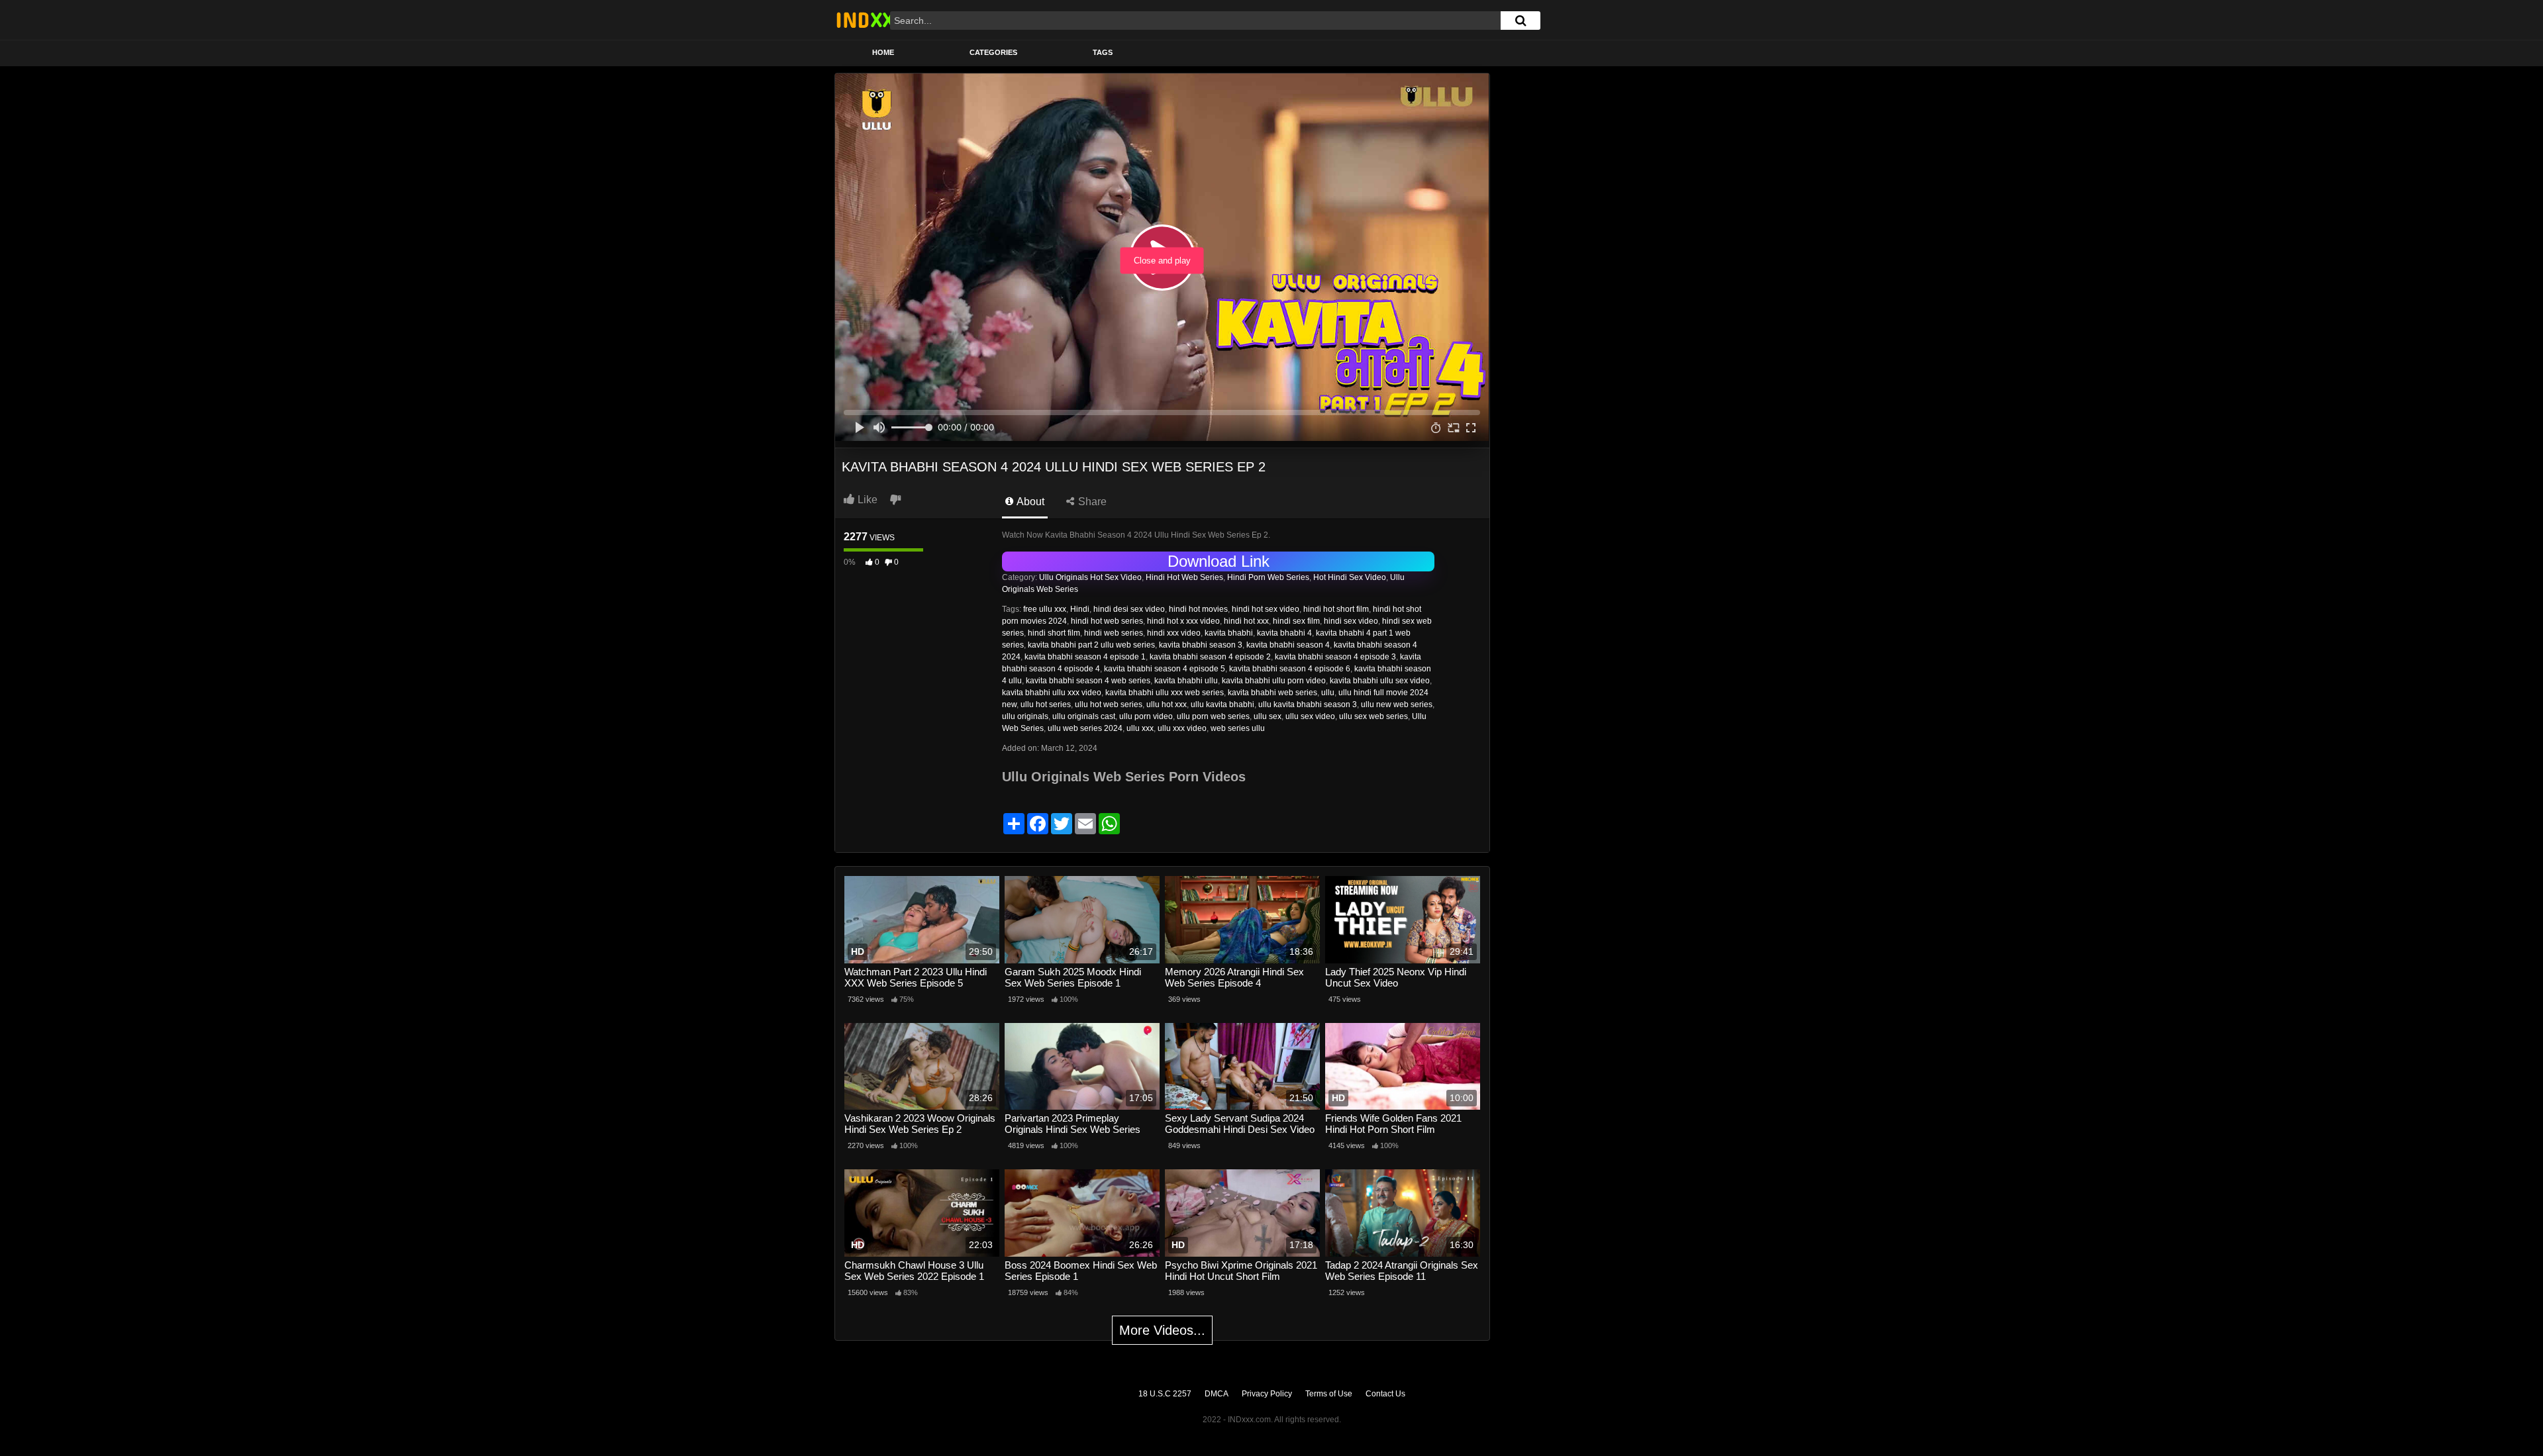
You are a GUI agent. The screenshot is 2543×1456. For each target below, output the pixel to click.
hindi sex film (1296, 621)
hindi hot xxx (1246, 621)
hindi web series (1114, 633)
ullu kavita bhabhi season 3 (1308, 704)
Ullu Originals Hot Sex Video (1090, 577)
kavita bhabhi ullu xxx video (1052, 693)
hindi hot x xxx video (1183, 621)
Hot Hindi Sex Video (1350, 577)
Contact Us (1385, 1394)
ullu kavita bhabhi (1222, 704)
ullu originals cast (1084, 716)
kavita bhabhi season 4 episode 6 (1290, 669)
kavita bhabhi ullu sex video (1380, 681)
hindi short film (1054, 633)
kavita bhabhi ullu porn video (1274, 681)
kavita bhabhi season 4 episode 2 (1210, 657)
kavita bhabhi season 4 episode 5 (1165, 669)
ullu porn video (1146, 716)
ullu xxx (1140, 728)
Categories (993, 52)
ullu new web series (1397, 704)
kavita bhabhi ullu (1186, 681)
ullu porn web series (1213, 716)
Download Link (1219, 561)
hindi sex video (1351, 621)
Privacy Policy (1267, 1394)
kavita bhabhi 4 (1284, 633)
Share (1091, 502)
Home (883, 52)
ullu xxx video (1182, 728)
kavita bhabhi (1229, 633)
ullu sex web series (1373, 716)
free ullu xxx (1045, 609)
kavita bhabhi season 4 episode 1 (1085, 657)
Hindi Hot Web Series (1184, 577)
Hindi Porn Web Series (1268, 577)
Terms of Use (1329, 1394)
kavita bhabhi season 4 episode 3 (1335, 657)
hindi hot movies (1198, 609)
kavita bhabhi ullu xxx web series (1165, 693)
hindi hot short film (1336, 609)
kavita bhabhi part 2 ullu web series (1091, 645)
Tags (1103, 52)
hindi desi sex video (1129, 609)
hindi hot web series (1107, 621)
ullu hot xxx (1167, 704)
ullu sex (1268, 716)
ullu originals (1025, 716)
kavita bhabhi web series (1272, 693)
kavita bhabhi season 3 (1201, 645)
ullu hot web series (1109, 704)
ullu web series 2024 (1085, 728)
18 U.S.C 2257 (1165, 1394)
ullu (1328, 693)
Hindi (1080, 609)
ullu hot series (1046, 704)
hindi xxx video (1174, 633)
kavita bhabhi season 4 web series (1088, 681)
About (1029, 502)
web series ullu (1238, 728)
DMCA (1217, 1394)
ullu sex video (1310, 716)
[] (1521, 21)
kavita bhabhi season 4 (1288, 645)
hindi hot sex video (1266, 609)
